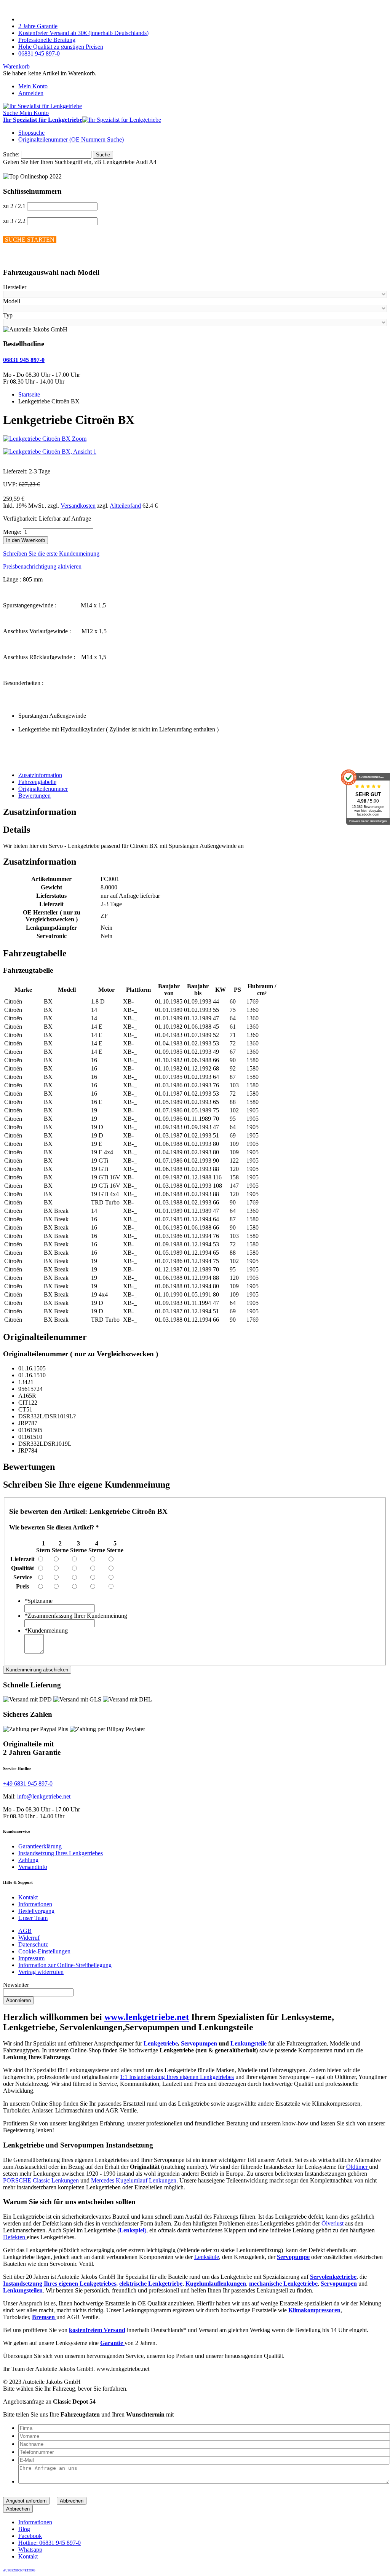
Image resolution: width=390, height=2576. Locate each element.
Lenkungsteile (249, 2043)
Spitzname (38, 1601)
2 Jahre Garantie (38, 26)
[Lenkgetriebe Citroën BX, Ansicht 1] (50, 452)
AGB (25, 1931)
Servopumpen (200, 2043)
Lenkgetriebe (161, 2043)
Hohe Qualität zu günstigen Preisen (61, 47)
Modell (12, 301)
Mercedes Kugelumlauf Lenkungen (134, 2180)
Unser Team (33, 1918)
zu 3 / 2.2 (14, 221)
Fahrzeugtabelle (37, 782)
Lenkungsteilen (23, 2290)
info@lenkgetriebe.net (44, 1796)
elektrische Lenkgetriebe (151, 2284)
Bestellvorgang (36, 1911)
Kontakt (28, 1897)
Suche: (11, 154)
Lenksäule (207, 2257)
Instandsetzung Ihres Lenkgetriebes (61, 1853)
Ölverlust (333, 2223)
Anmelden (31, 93)
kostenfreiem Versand (97, 2330)
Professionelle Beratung (47, 40)
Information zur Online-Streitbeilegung (65, 1965)
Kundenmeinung (46, 1631)
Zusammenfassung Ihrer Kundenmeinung (76, 1616)
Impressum (31, 1958)
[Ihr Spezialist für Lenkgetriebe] (42, 106)
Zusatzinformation (40, 775)
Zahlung (28, 1860)
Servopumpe (293, 2257)
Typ (8, 315)
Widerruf (29, 1938)
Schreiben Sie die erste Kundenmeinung (51, 554)
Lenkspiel (132, 2230)
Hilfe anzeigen (21, 257)
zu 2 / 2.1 (14, 206)
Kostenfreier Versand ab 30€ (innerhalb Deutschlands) (83, 33)
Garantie (112, 2343)
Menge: (12, 532)
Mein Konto (33, 86)
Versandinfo (33, 1867)
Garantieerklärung (40, 1846)
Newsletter (16, 1985)
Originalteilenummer (43, 789)
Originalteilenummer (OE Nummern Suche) (71, 139)
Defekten (15, 2237)
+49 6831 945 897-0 (28, 1783)
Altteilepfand (125, 506)
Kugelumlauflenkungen (216, 2284)
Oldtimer (358, 2167)
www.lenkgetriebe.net (147, 2017)
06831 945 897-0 (39, 53)
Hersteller (15, 287)
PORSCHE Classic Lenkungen (41, 2180)
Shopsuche (31, 133)
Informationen (35, 1904)
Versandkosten (78, 506)
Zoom (79, 439)
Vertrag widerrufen (41, 1972)
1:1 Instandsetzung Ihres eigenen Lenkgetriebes (177, 2077)
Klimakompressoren (314, 2310)
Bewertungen (34, 796)
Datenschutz (33, 1944)
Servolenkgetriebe (333, 2277)
